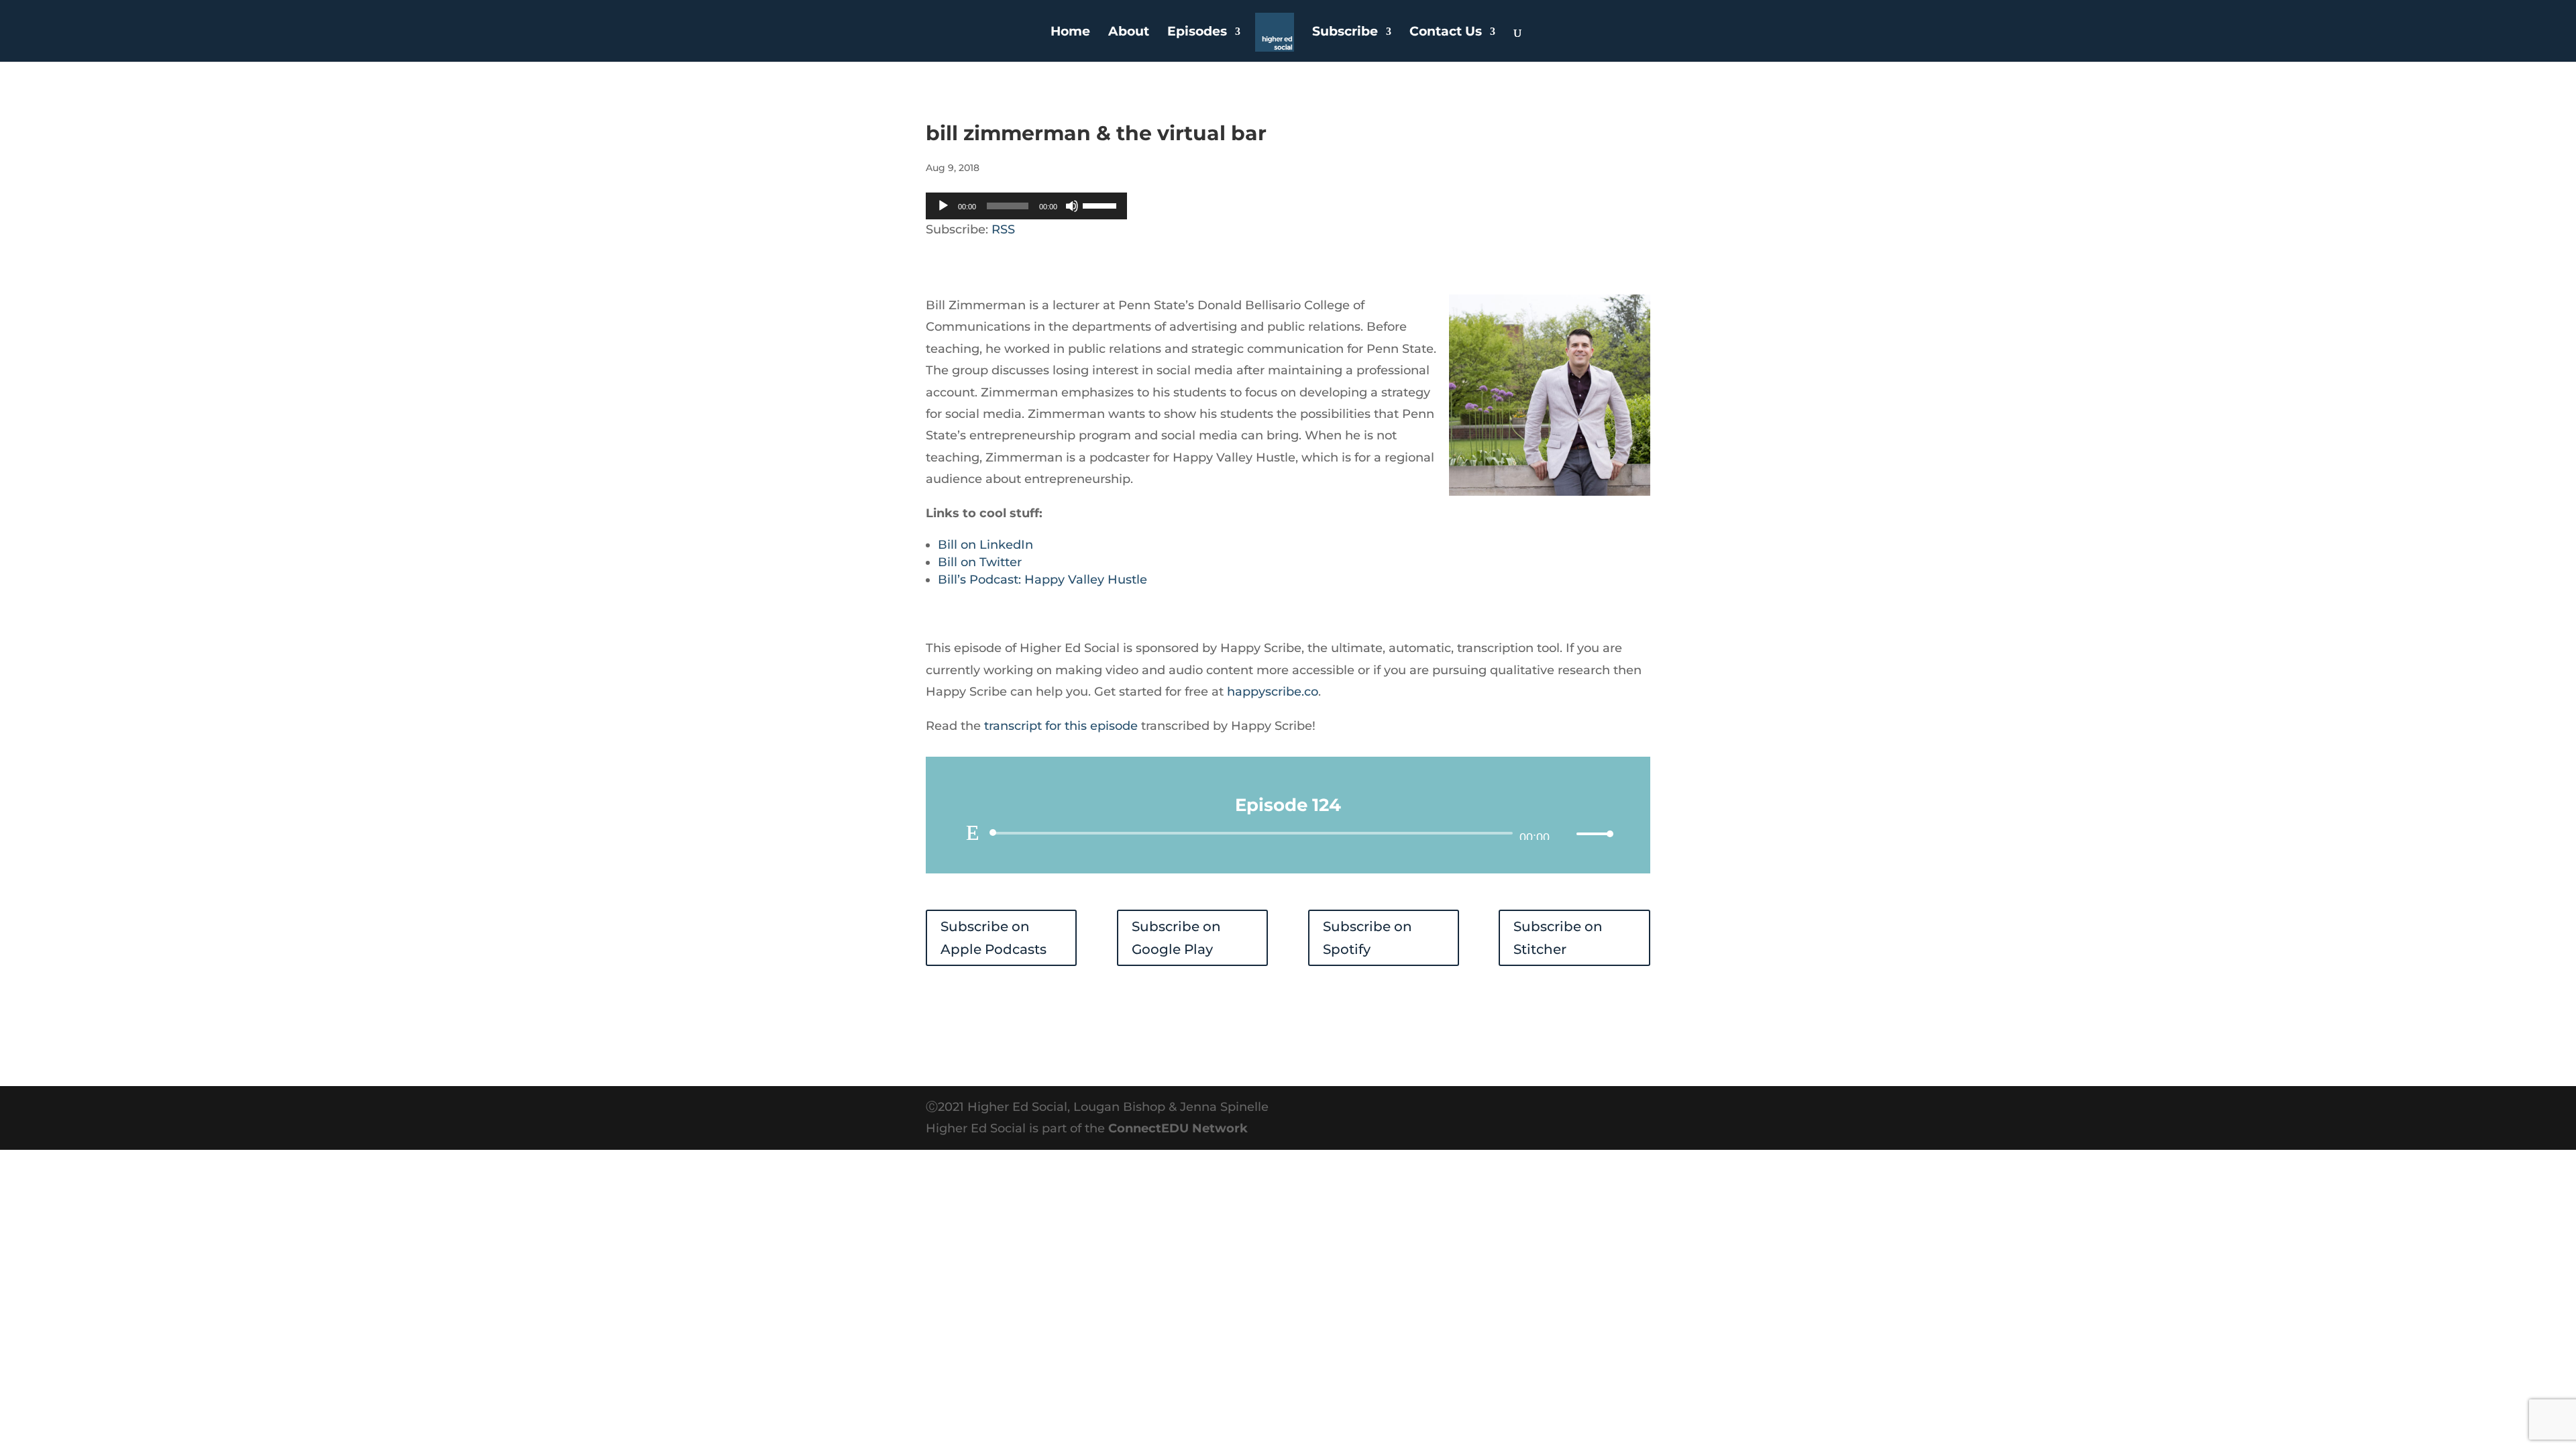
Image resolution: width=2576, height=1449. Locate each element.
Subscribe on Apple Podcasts (994, 938)
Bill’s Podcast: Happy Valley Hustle (1042, 580)
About (1129, 33)
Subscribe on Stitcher (1558, 938)
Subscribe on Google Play (1176, 938)
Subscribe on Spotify (1367, 938)
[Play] (943, 206)
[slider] (1102, 205)
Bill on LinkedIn (985, 545)
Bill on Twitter (980, 562)
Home (1070, 33)
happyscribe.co (1273, 692)
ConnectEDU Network (1178, 1128)
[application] (1026, 206)
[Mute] (1072, 206)
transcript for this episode (1061, 726)
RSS (1003, 229)
